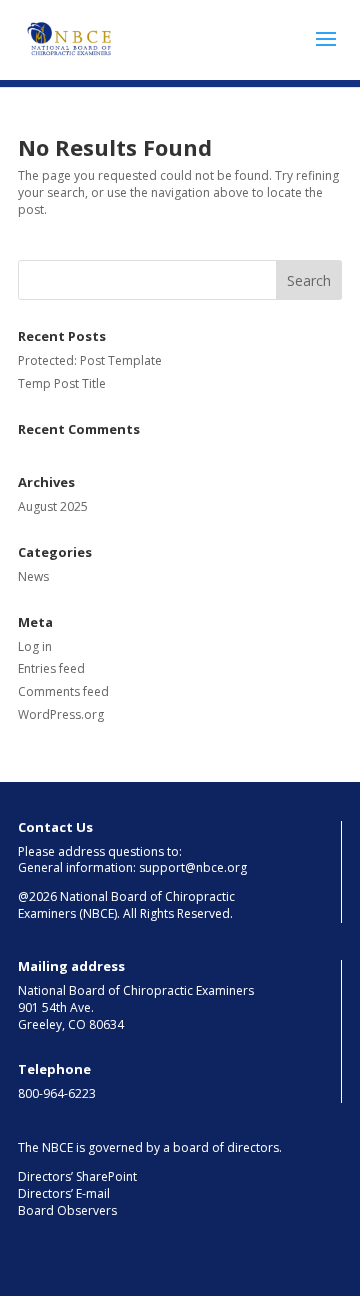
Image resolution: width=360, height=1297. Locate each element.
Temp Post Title (62, 383)
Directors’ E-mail (64, 1193)
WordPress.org (61, 714)
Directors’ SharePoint (77, 1176)
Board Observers (67, 1210)
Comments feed (63, 691)
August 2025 (53, 506)
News (33, 576)
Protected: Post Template (90, 360)
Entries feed (51, 668)
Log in (35, 646)
